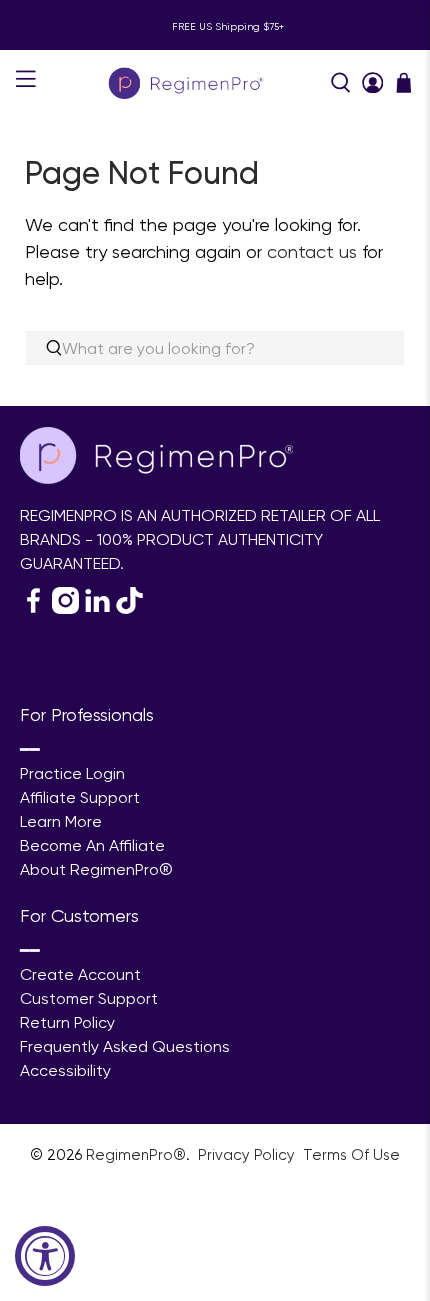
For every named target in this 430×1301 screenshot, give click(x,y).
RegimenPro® (136, 1155)
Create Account (80, 974)
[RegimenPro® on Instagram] (65, 608)
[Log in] (373, 83)
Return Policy (67, 1022)
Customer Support (89, 998)
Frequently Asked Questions (125, 1046)
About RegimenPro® (96, 869)
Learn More (61, 821)
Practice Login (72, 773)
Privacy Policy (248, 1155)
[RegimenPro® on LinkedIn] (97, 608)
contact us (312, 251)
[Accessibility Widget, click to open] (45, 1256)
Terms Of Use (351, 1155)
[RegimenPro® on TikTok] (129, 608)
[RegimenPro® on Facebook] (33, 608)
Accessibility (65, 1070)
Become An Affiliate (92, 845)
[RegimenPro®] (187, 82)
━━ (30, 749)
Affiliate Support (80, 797)
